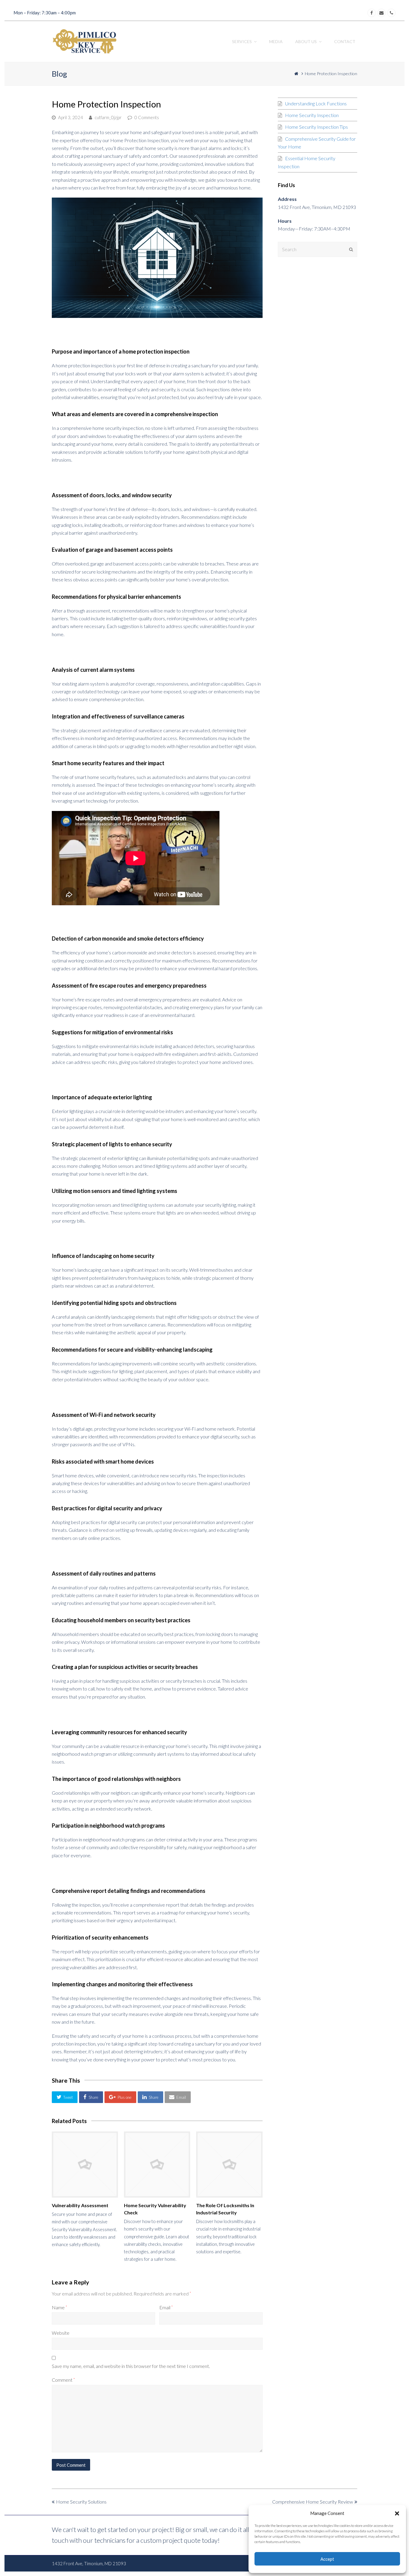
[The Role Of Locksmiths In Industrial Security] (229, 2165)
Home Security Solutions (81, 2502)
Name (59, 2307)
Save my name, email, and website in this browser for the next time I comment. (131, 2366)
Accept (327, 2559)
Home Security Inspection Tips (316, 127)
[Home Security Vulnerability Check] (157, 2165)
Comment (63, 2380)
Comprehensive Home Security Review (313, 2502)
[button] (397, 2513)
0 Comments (147, 117)
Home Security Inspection (312, 115)
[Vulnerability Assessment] (85, 2165)
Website (61, 2333)
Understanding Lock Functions (316, 103)
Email (166, 2307)
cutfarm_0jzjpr (108, 117)
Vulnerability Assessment (80, 2205)
